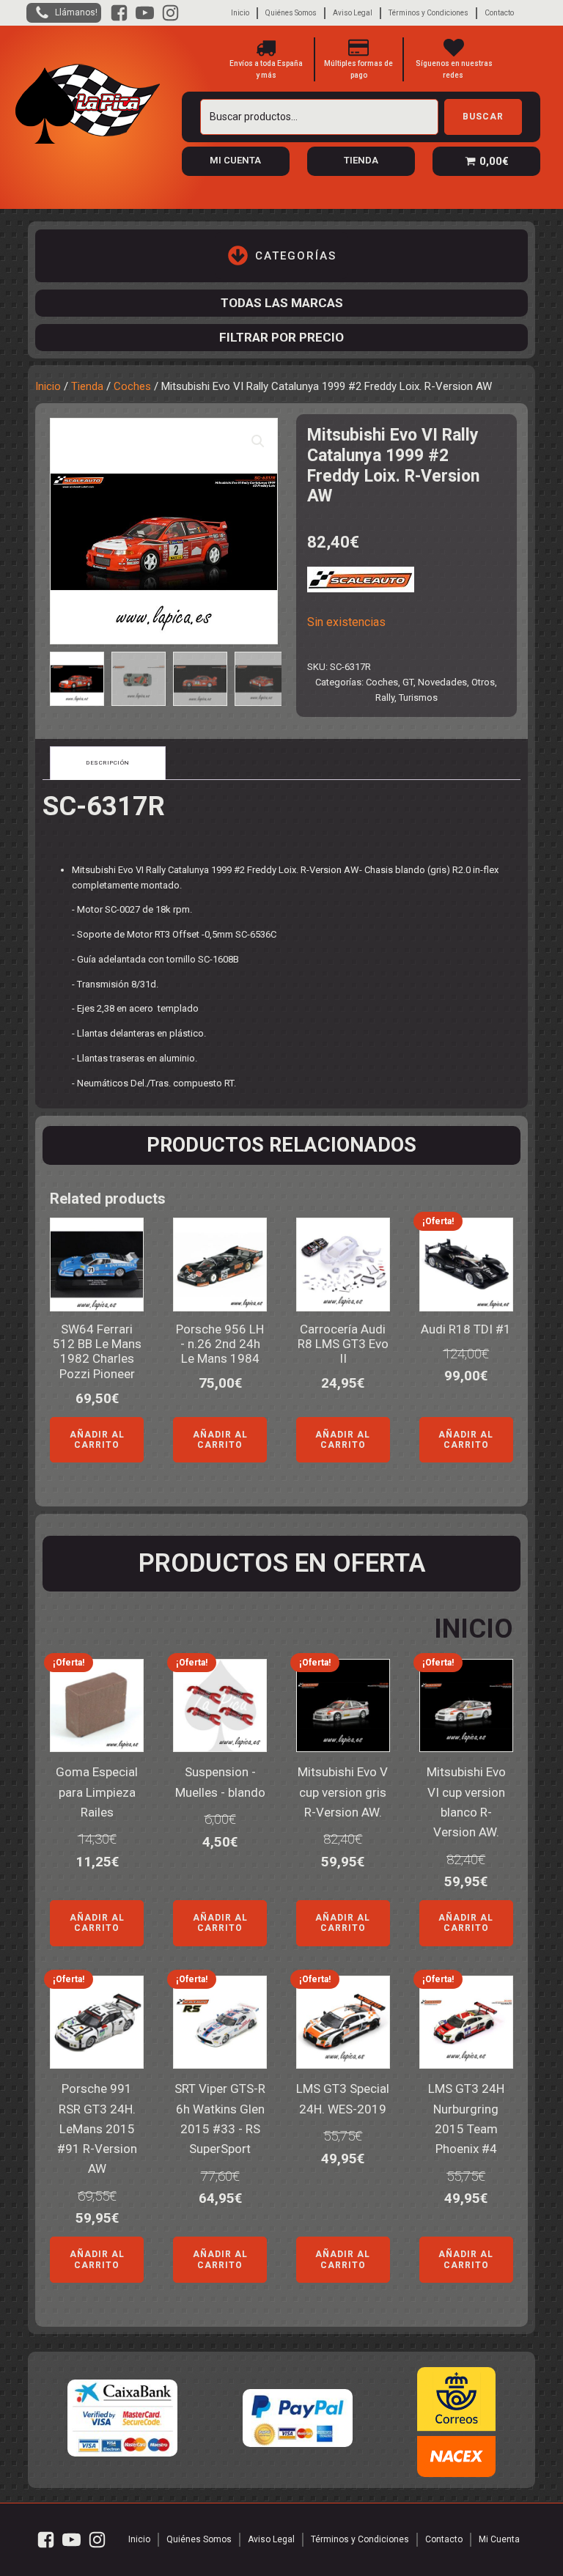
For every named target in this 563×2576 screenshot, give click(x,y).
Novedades (442, 682)
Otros (483, 682)
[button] (258, 441)
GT (408, 682)
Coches (132, 386)
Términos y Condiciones (428, 13)
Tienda (87, 386)
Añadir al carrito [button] (97, 1440)
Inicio (240, 13)
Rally (385, 698)
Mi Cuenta (499, 2539)
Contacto (499, 13)
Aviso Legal (353, 13)
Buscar (483, 117)
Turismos (418, 698)
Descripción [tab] (108, 763)
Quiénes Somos (291, 13)
